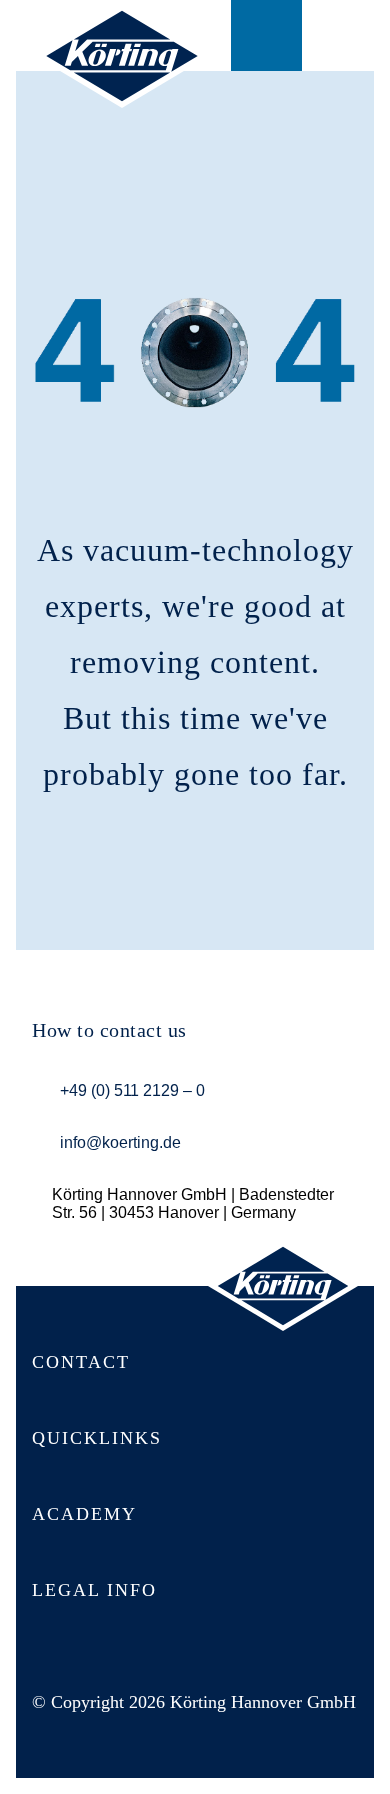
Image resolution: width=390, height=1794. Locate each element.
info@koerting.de (120, 1142)
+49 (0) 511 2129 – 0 (132, 1090)
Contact (266, 35)
